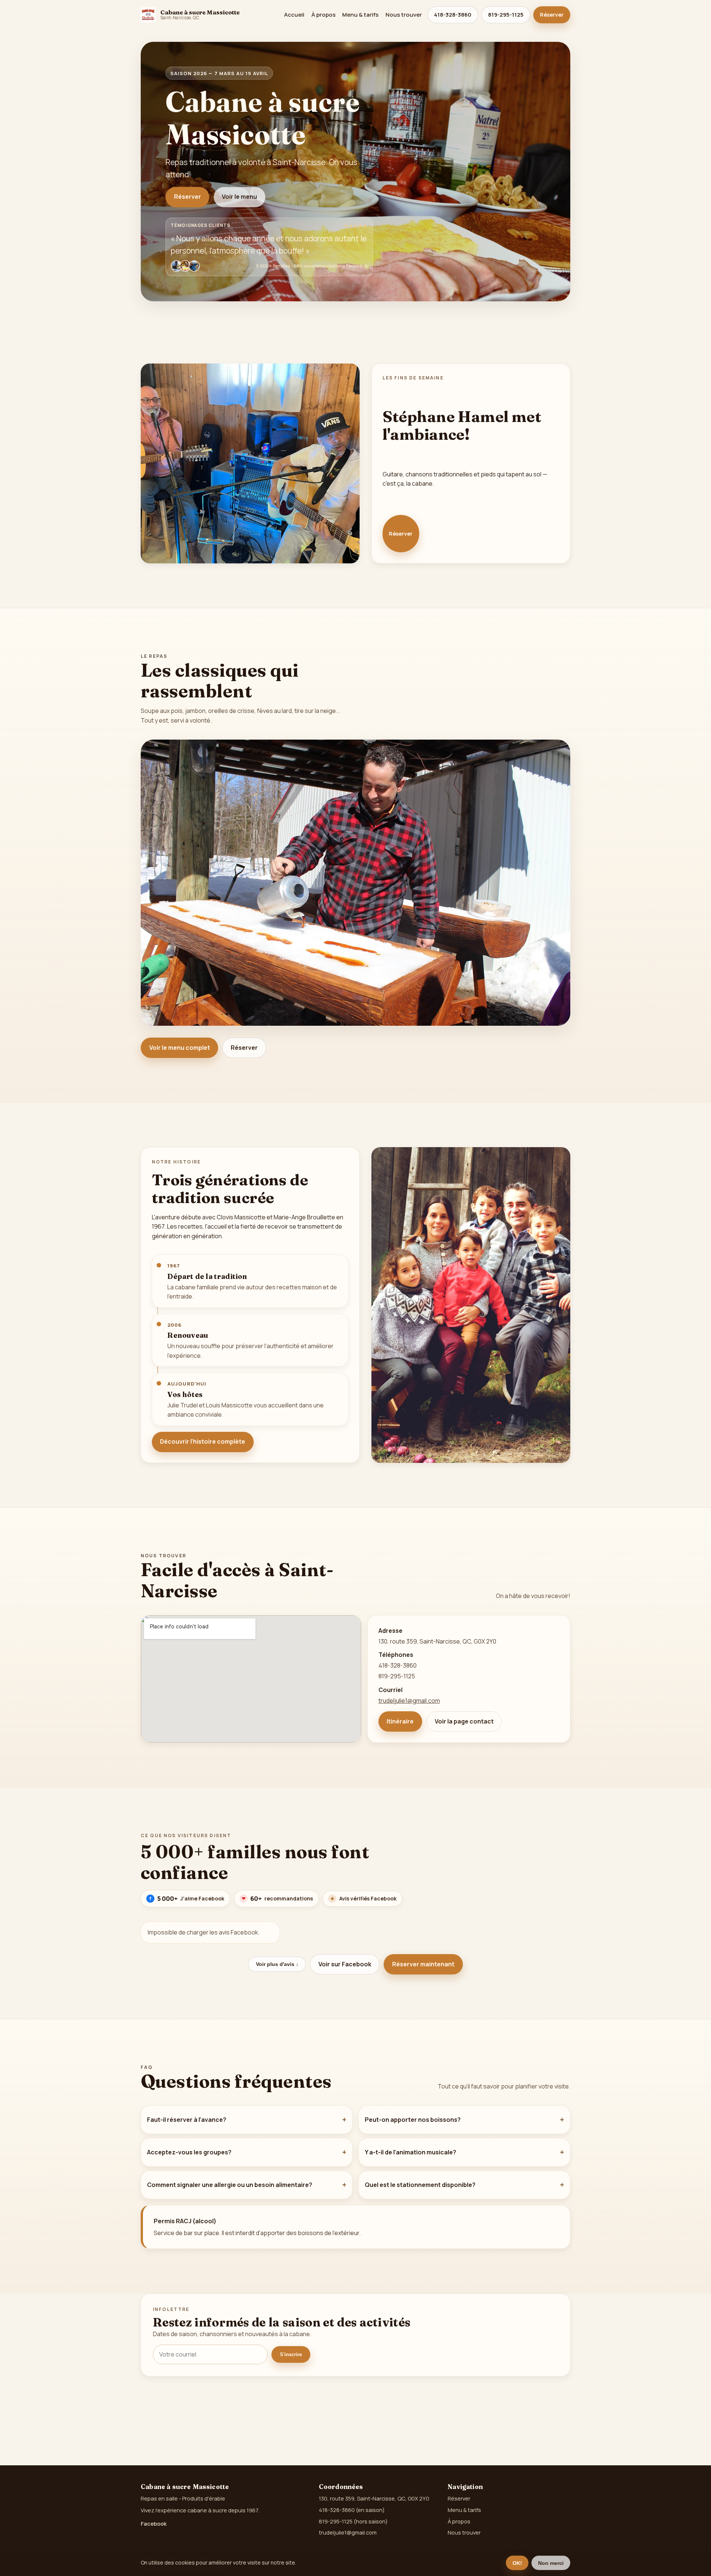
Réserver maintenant (423, 1964)
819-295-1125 (506, 15)
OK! (517, 2563)
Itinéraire (400, 1721)
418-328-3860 (453, 15)
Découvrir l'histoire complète (203, 1441)
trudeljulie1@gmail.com (409, 1701)
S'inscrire (291, 2354)
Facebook (154, 2523)
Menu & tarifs (360, 15)
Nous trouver (404, 15)
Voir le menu (239, 197)
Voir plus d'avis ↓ (277, 1964)
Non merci (551, 2563)
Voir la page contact (464, 1721)
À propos (323, 15)
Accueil (294, 15)
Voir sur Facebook (345, 1964)
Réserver (552, 15)
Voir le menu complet (180, 1048)
